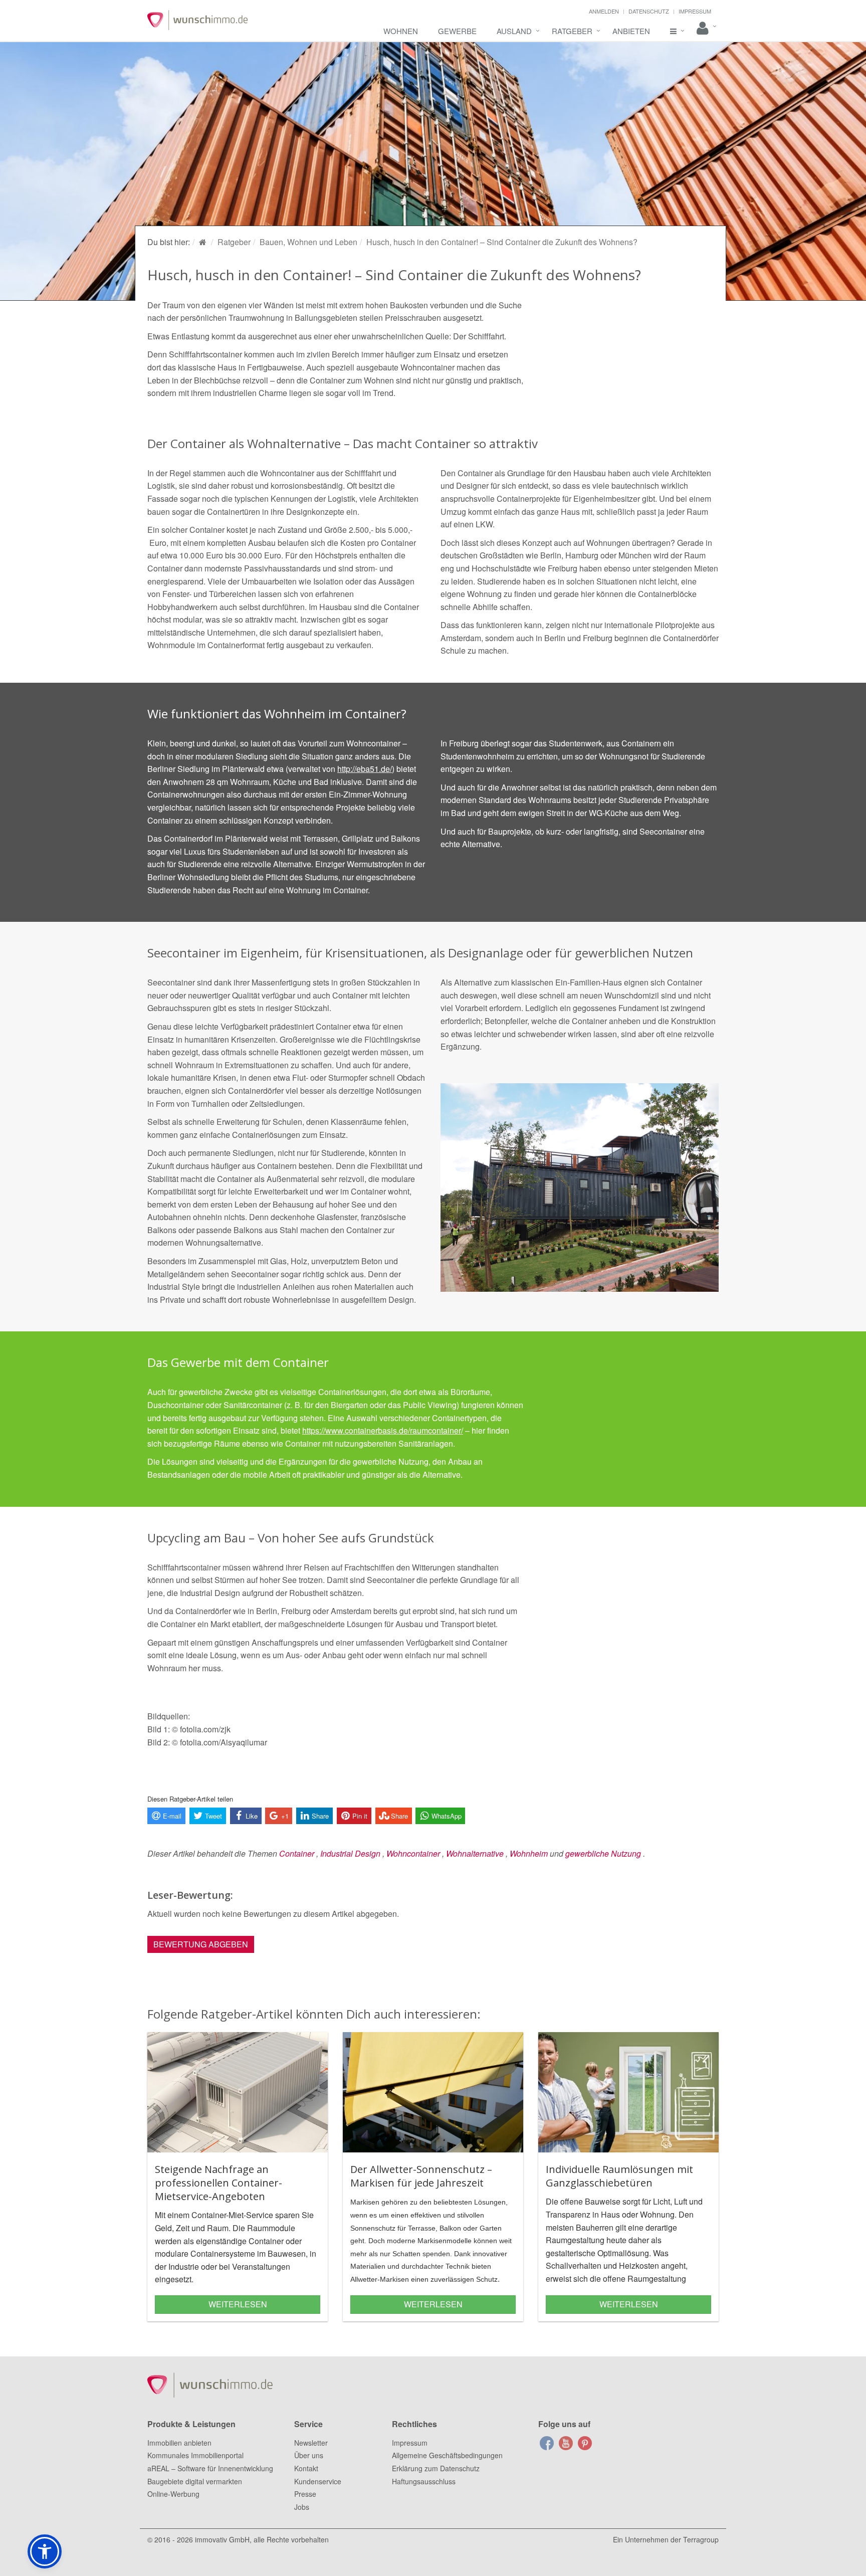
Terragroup (701, 2539)
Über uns (309, 2455)
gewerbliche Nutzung (603, 1853)
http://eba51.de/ (365, 769)
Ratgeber (572, 31)
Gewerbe (457, 31)
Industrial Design (350, 1853)
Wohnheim (529, 1853)
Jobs (302, 2507)
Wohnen (401, 31)
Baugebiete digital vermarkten (195, 2481)
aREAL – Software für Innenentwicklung (210, 2468)
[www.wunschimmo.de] (204, 242)
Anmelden (604, 11)
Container (297, 1853)
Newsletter (311, 2443)
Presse (305, 2494)
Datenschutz (649, 11)
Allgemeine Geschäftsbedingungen (447, 2455)
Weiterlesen (238, 2304)
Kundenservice (318, 2481)
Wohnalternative (475, 1853)
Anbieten (631, 31)
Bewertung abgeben (201, 1944)
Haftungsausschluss (424, 2481)
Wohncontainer (413, 1853)
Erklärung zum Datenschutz (436, 2468)
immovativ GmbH (222, 2539)
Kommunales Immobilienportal (195, 2455)
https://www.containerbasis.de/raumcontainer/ (383, 1430)
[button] (45, 2551)
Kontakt (306, 2468)
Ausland (514, 31)
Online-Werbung (173, 2494)
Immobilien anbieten (179, 2443)
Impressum (695, 11)
